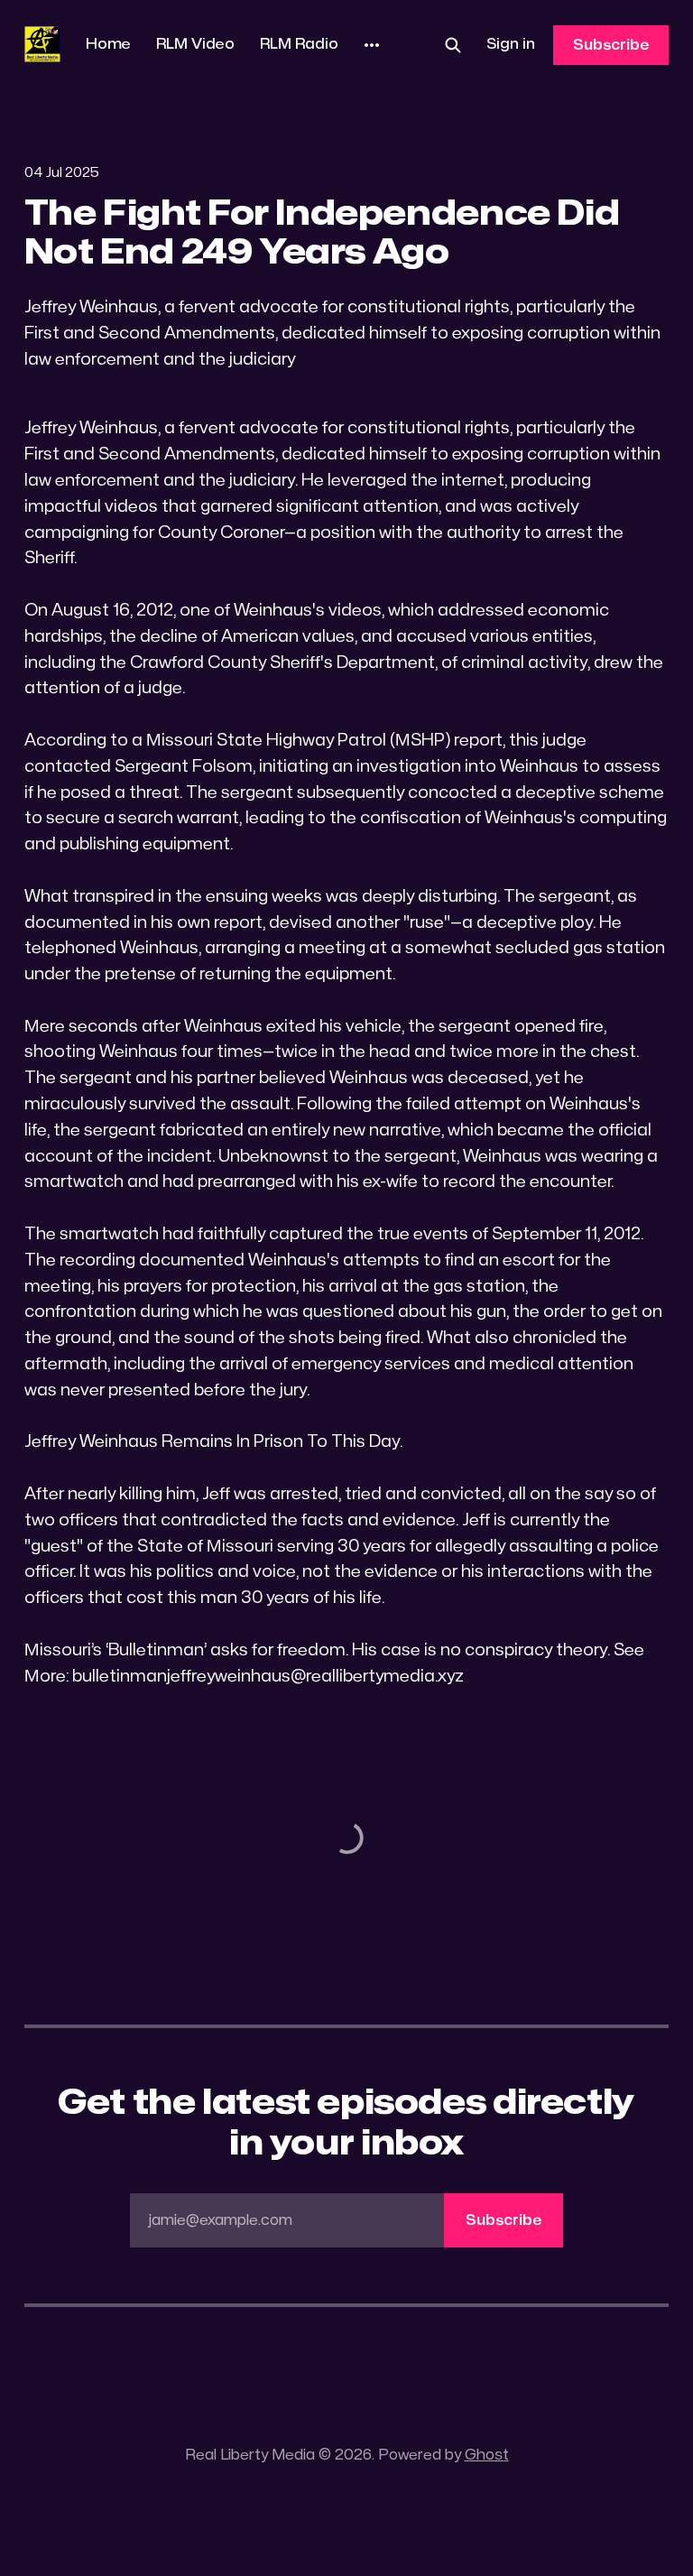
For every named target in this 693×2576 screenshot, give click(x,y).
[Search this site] (453, 45)
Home (108, 44)
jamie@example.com (345, 2220)
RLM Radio (299, 44)
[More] (372, 45)
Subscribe (611, 45)
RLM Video (195, 44)
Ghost (487, 2455)
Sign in (511, 44)
